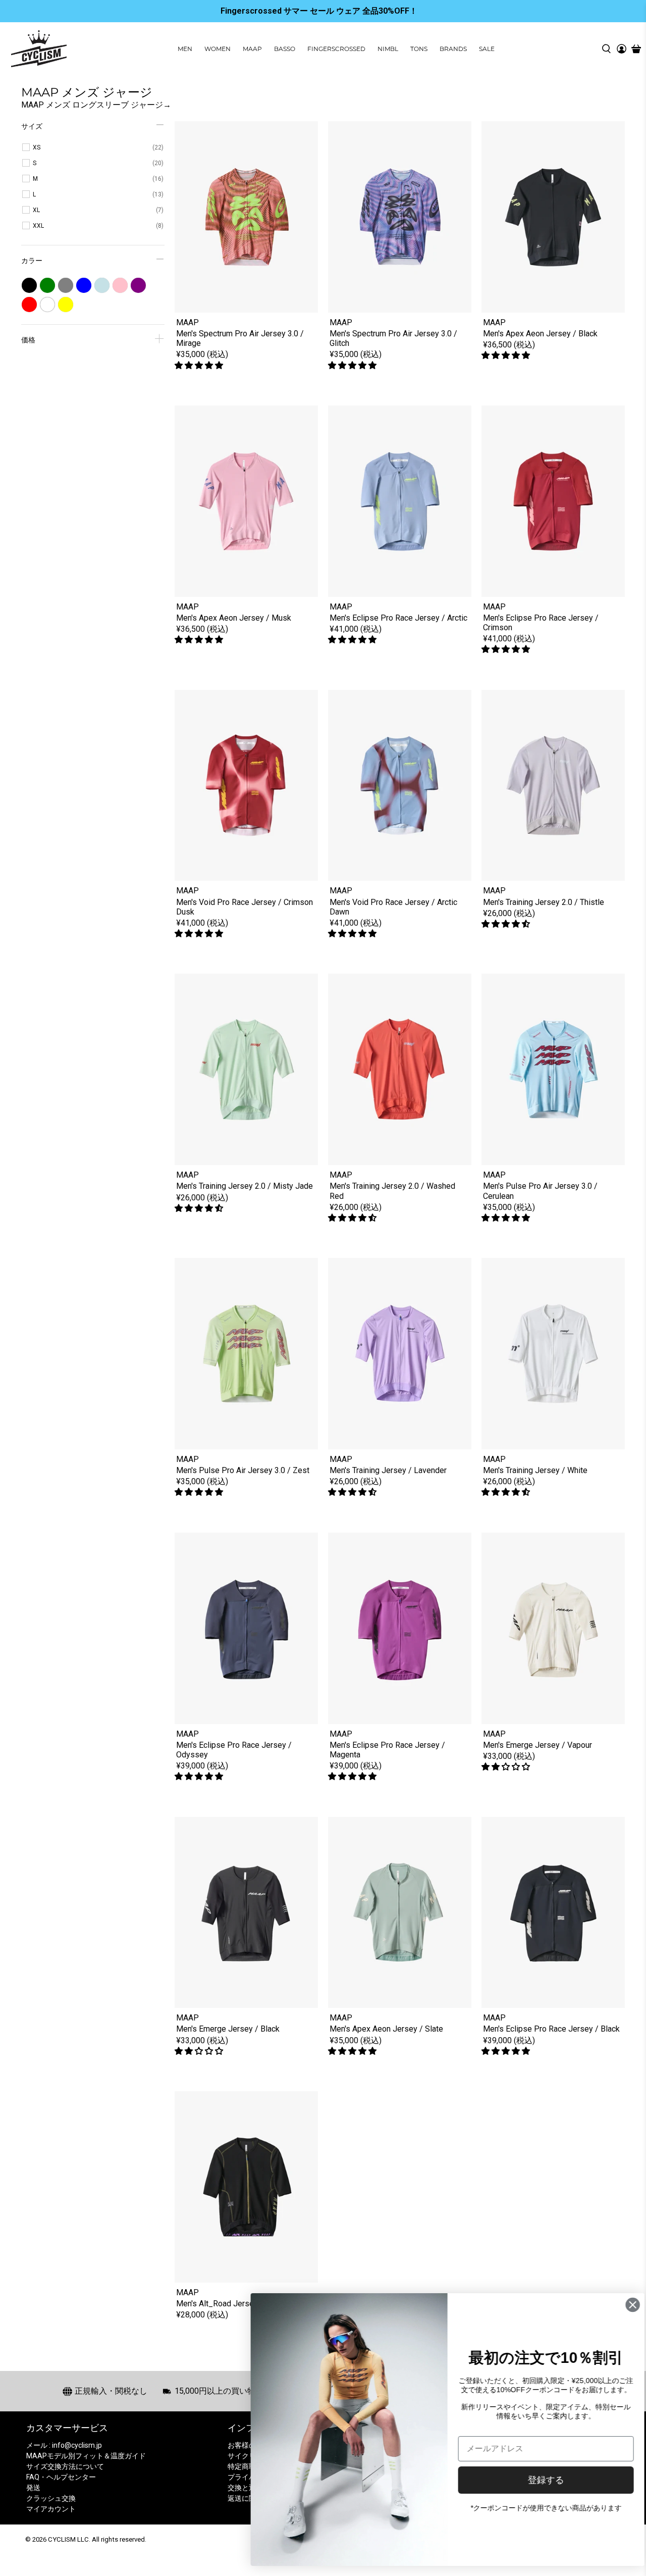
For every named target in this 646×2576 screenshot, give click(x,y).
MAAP (252, 49)
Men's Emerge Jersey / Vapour (537, 1745)
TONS (419, 49)
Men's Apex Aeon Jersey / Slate (386, 2029)
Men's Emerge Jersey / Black (228, 2029)
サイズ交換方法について (65, 2466)
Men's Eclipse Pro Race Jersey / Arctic (398, 618)
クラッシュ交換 (51, 2498)
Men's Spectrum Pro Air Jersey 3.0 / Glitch (393, 338)
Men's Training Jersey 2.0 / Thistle (544, 902)
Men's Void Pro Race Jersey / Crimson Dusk (245, 907)
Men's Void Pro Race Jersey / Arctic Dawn (393, 907)
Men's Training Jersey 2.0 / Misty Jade (245, 1186)
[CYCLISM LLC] (39, 49)
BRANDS (453, 49)
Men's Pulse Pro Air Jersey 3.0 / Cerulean (540, 1191)
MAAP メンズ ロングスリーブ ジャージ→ (96, 105)
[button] (200, 365)
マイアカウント (51, 2509)
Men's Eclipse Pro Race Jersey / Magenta (387, 1750)
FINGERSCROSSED (336, 49)
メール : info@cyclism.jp (64, 2445)
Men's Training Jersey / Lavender (388, 1470)
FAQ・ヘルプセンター (61, 2477)
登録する (537, 2480)
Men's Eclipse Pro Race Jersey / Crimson (541, 623)
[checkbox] (98, 147)
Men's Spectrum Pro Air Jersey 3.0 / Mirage (240, 338)
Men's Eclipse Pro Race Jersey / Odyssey (234, 1750)
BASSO (285, 49)
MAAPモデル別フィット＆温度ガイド (86, 2456)
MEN (185, 49)
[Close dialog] (624, 2305)
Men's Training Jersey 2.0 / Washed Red (392, 1191)
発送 (33, 2488)
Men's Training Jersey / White (535, 1470)
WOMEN (218, 49)
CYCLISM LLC (68, 2539)
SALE (487, 49)
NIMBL (388, 49)
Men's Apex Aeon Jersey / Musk (234, 618)
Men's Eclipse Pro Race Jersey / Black (551, 2029)
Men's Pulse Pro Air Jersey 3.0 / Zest (243, 1470)
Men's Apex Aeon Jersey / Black (540, 334)
